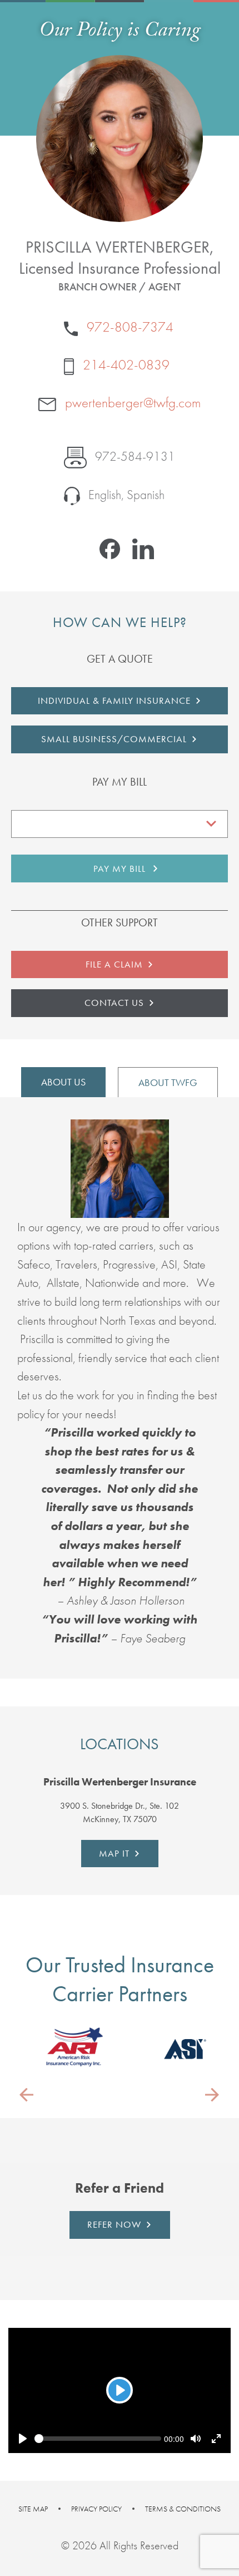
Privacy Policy (96, 2509)
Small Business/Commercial (114, 739)
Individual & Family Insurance (114, 700)
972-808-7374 (128, 327)
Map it (114, 1853)
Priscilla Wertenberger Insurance (120, 1782)
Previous (27, 2094)
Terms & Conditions (183, 2509)
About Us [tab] (63, 1082)
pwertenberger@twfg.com (131, 403)
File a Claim (114, 964)
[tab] (120, 1782)
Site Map (33, 2509)
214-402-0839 (125, 365)
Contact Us (114, 1003)
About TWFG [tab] (168, 1082)
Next (212, 2094)
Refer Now (114, 2224)
